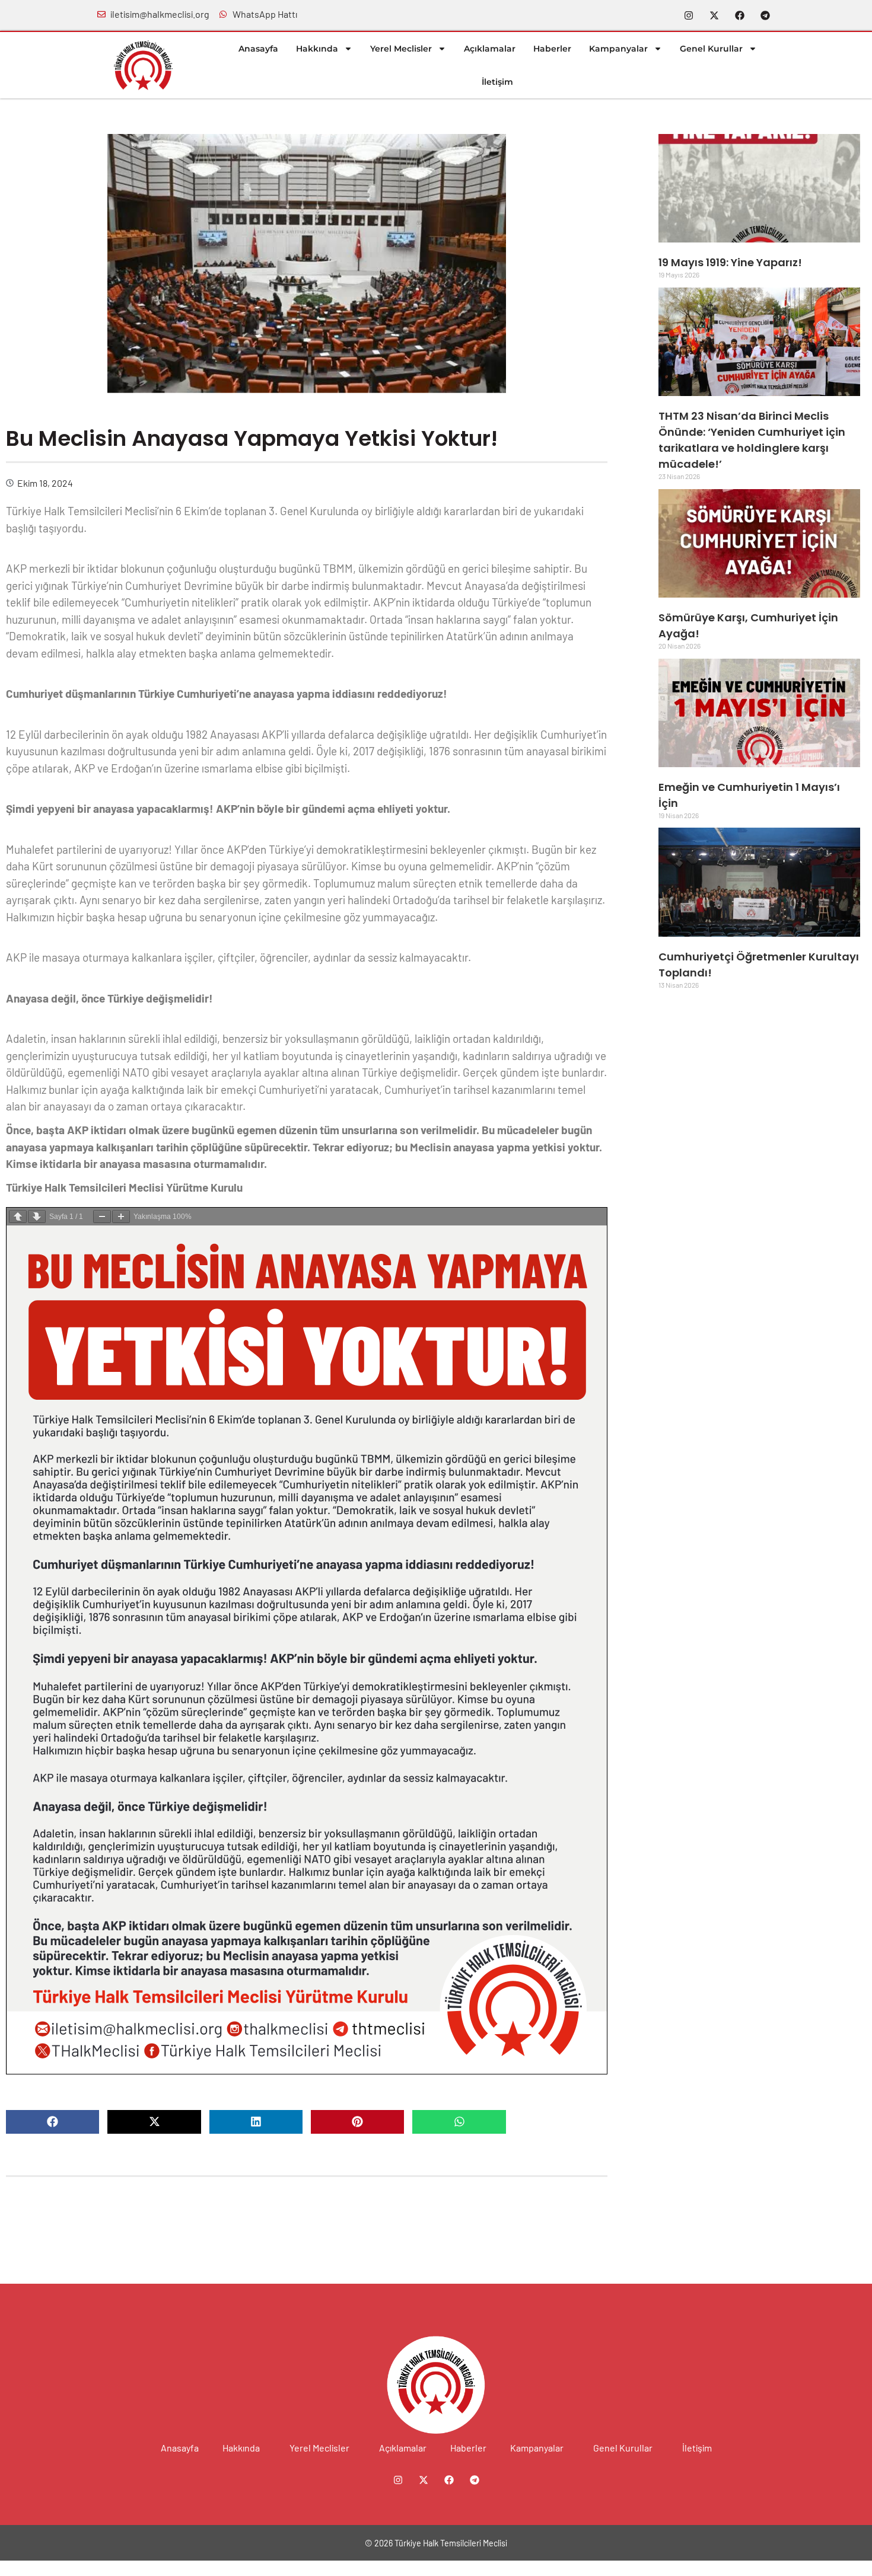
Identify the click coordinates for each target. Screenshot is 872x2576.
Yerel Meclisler (401, 49)
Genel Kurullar (711, 49)
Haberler (552, 49)
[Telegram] (765, 15)
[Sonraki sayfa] (37, 1217)
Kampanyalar (618, 49)
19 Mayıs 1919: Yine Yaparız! (730, 262)
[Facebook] (740, 15)
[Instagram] (689, 15)
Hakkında (317, 49)
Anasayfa (258, 49)
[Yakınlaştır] (121, 1217)
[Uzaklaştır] (102, 1217)
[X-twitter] (714, 15)
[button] (52, 2122)
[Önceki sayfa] (18, 1217)
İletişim (497, 82)
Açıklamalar (490, 49)
